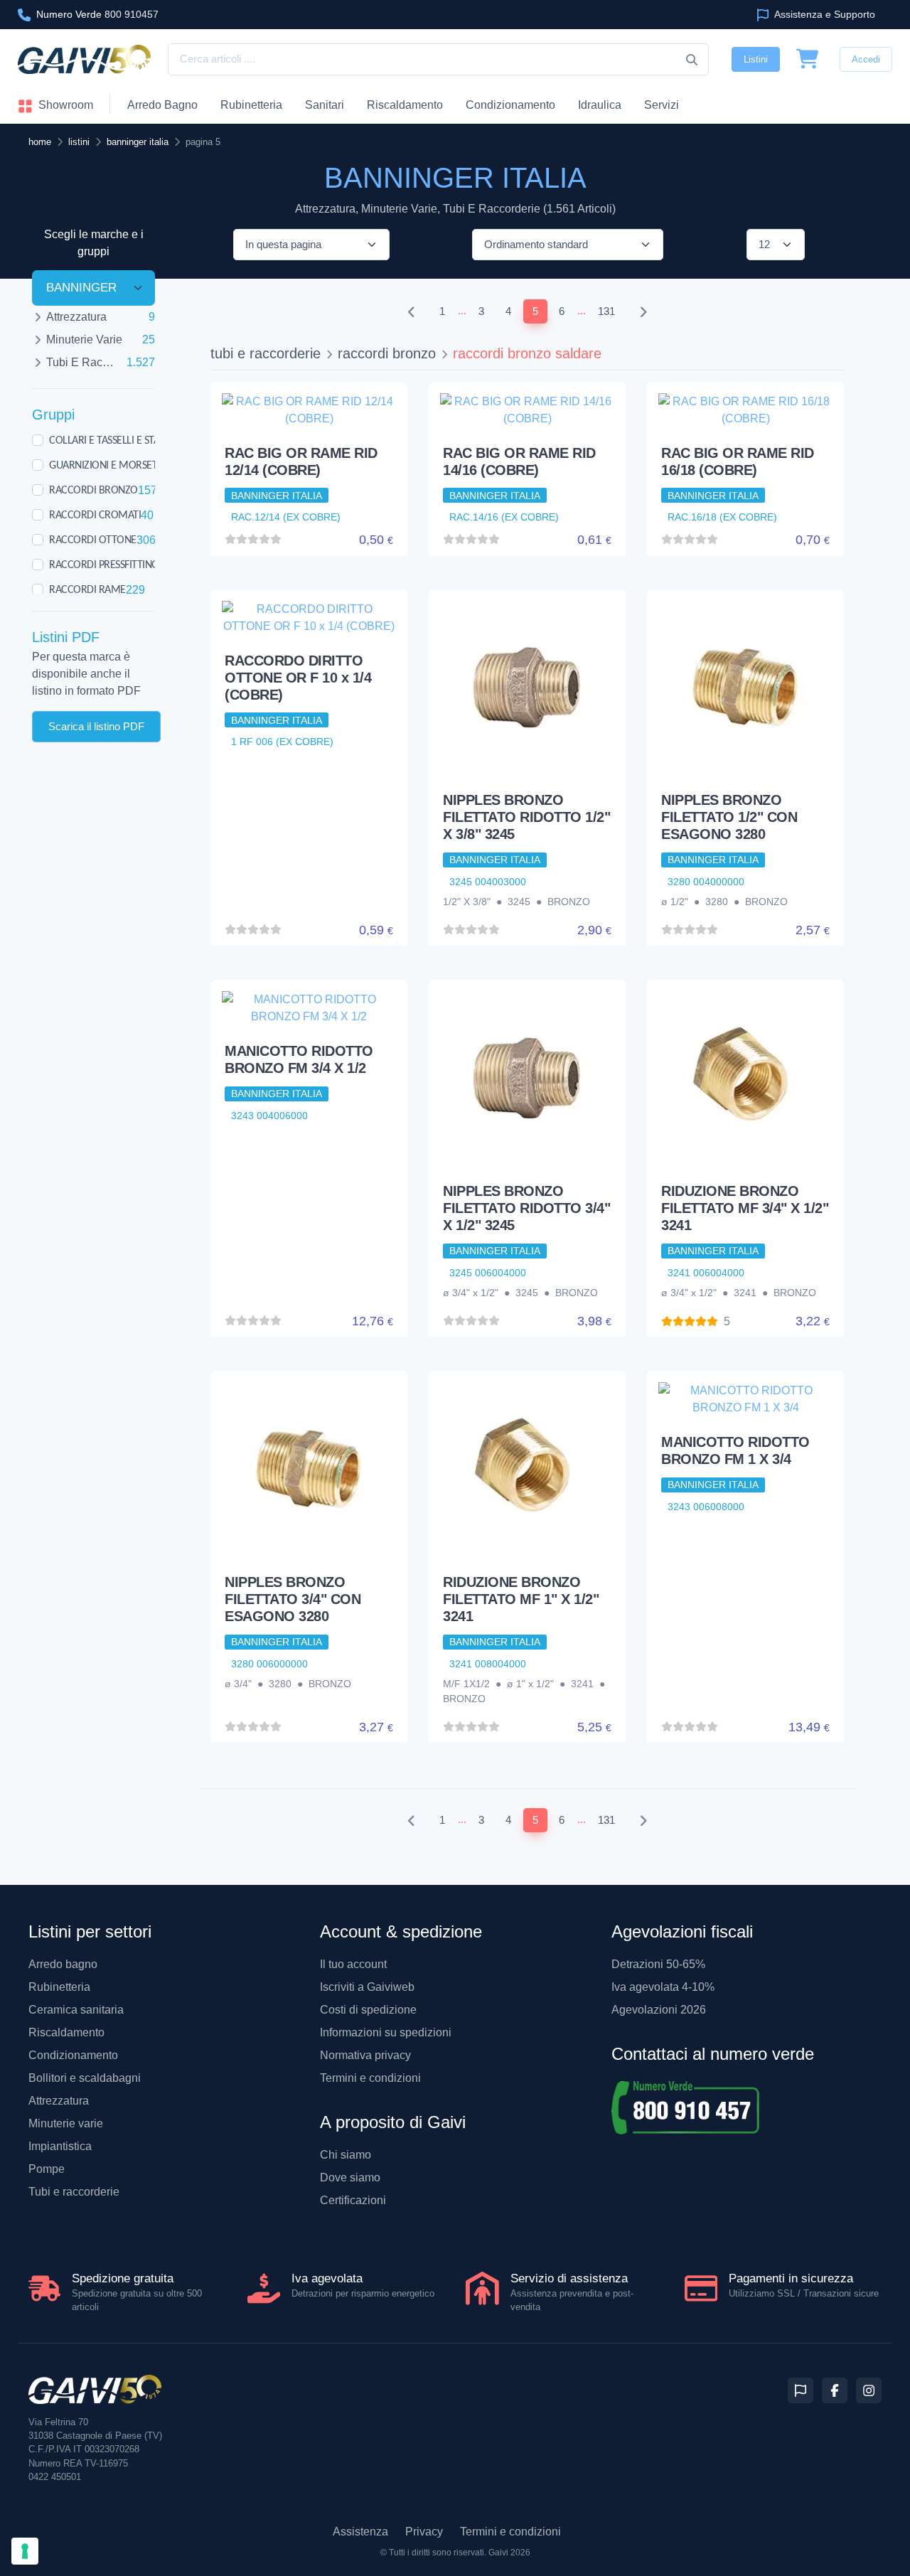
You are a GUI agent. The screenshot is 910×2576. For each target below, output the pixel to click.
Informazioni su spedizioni (386, 2032)
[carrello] (808, 60)
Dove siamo (350, 2177)
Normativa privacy (365, 2055)
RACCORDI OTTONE (93, 540)
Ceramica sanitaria (76, 2010)
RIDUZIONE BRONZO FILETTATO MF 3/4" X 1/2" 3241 (745, 1208)
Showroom (64, 105)
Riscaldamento (405, 105)
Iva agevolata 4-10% (663, 1987)
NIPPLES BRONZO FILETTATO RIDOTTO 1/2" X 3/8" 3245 (526, 817)
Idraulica (600, 105)
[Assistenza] (801, 2390)
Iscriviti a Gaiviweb (367, 1987)
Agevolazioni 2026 (659, 2010)
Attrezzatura (59, 2101)
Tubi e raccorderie (74, 2192)
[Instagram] (869, 2390)
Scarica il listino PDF (96, 726)
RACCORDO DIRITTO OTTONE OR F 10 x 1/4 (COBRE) (298, 678)
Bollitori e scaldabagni (85, 2078)
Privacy (424, 2532)
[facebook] (835, 2390)
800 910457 (97, 14)
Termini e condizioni (370, 2078)
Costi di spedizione (368, 2010)
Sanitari (325, 105)
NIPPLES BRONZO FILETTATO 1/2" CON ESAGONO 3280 (729, 817)
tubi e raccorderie (266, 353)
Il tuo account (353, 1964)
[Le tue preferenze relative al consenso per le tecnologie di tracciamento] (25, 2551)
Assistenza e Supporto (824, 14)
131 (606, 311)
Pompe (47, 2169)
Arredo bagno (63, 1964)
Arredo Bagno (162, 105)
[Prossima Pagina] (643, 312)
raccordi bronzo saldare (527, 353)
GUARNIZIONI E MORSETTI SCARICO (128, 465)
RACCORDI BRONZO (93, 490)
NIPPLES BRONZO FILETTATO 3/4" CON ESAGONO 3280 (293, 1599)
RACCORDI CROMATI (95, 515)
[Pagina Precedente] (412, 312)
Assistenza (360, 2532)
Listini (756, 59)
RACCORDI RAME (87, 589)
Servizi (662, 105)
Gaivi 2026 (509, 2553)
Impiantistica (60, 2146)
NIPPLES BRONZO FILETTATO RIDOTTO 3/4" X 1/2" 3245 (526, 1208)
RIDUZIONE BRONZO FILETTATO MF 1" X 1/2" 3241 (521, 1599)
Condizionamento (73, 2055)
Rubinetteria (251, 105)
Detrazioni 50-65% (658, 1964)
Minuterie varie (66, 2123)
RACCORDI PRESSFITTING (104, 565)
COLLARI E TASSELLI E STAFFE (112, 440)
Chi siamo (346, 2155)
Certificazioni (353, 2200)
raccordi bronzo (387, 353)
